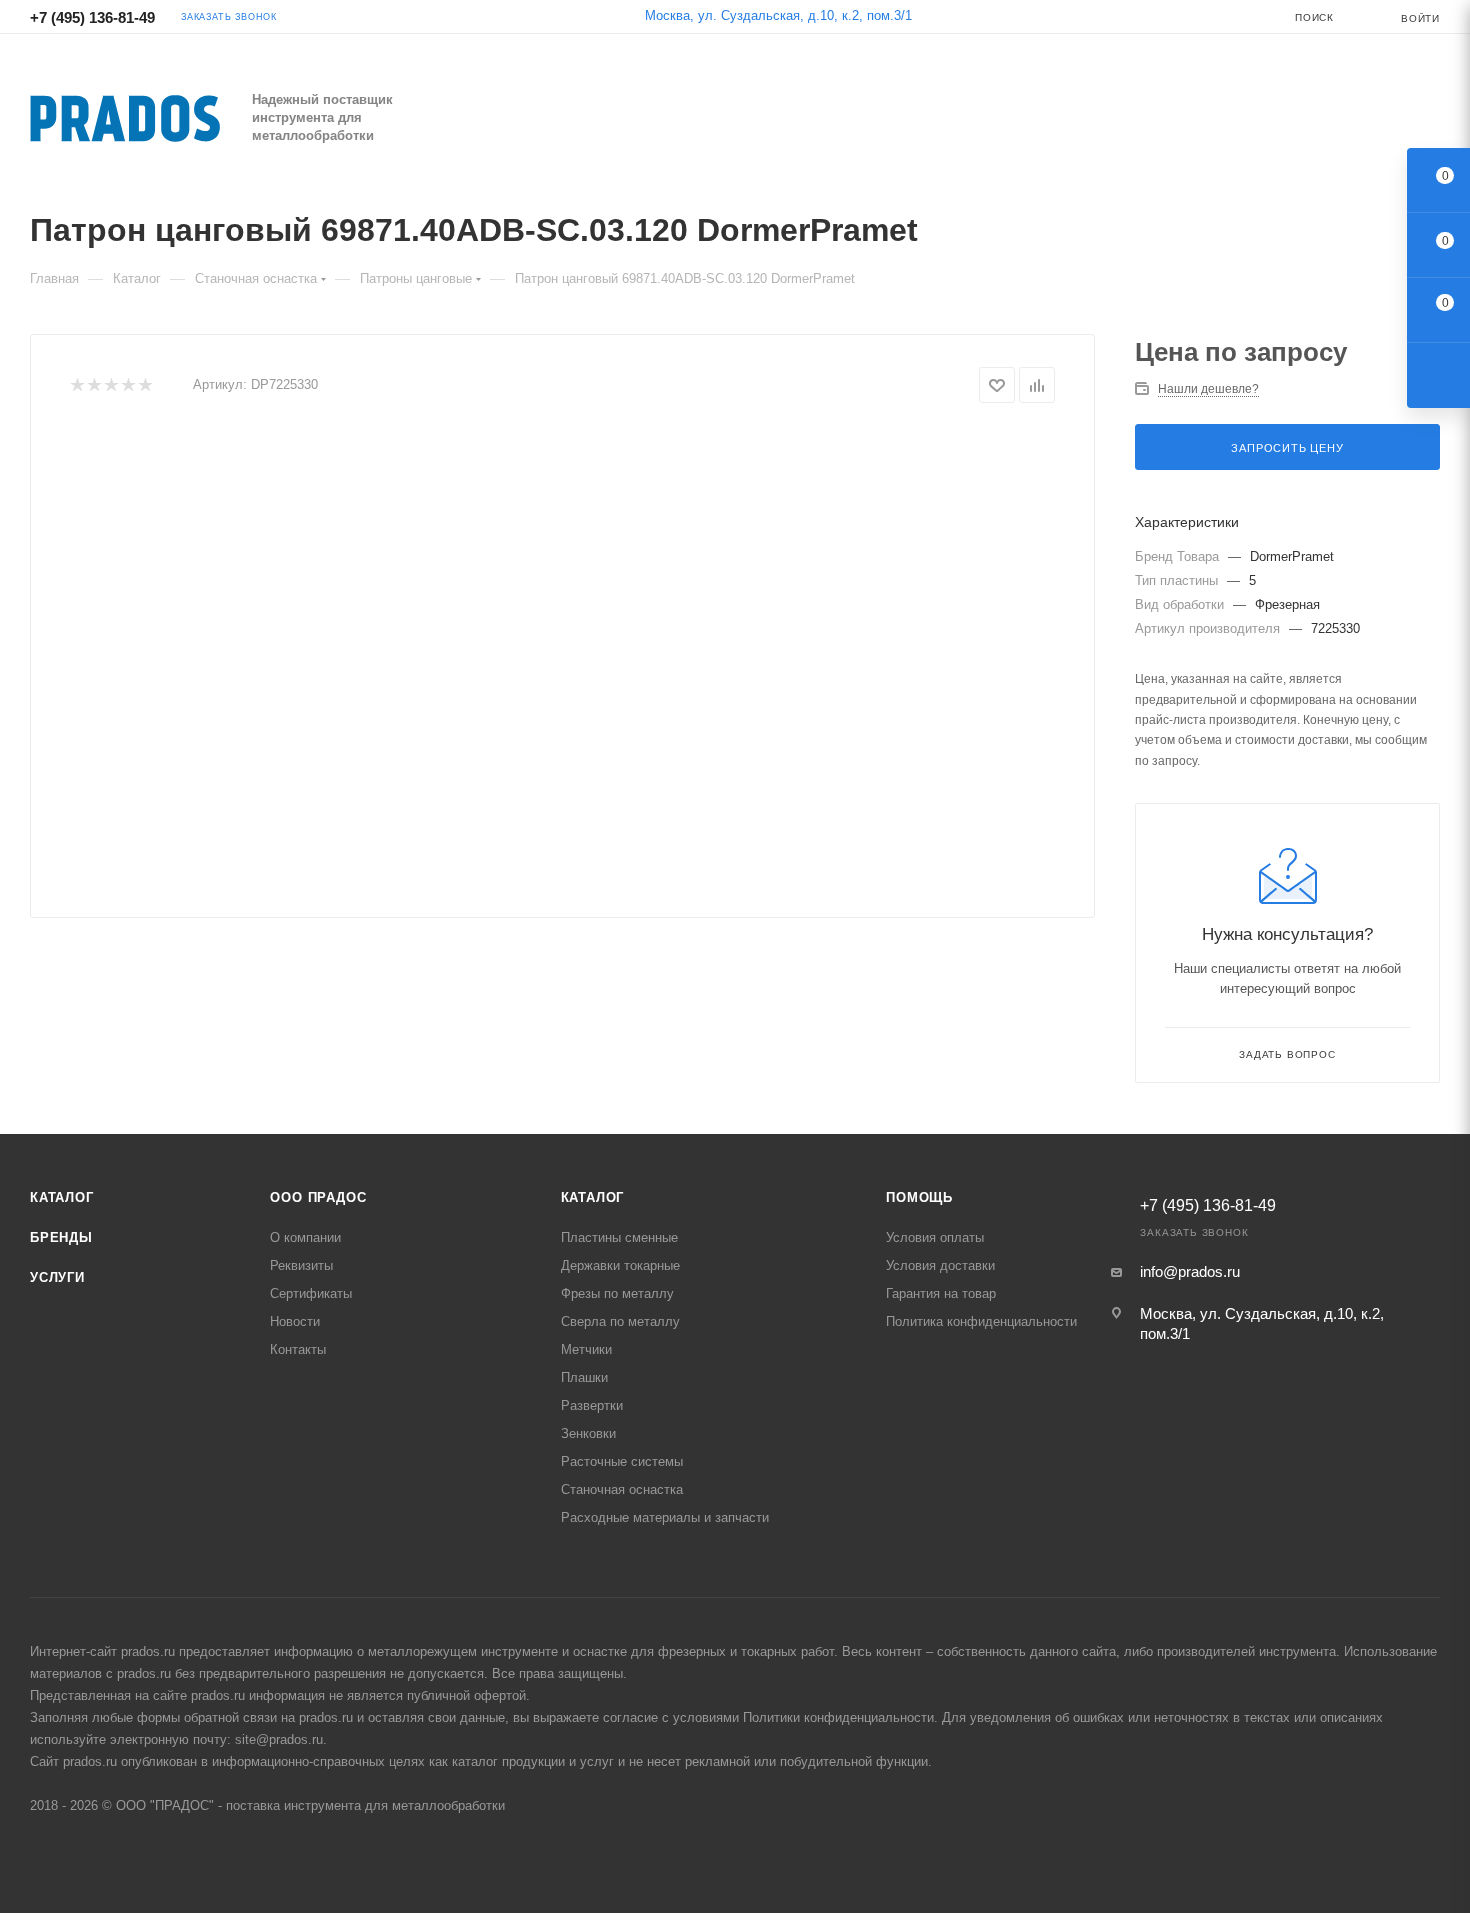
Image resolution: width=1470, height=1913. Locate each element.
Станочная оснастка (622, 1489)
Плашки (584, 1377)
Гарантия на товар (941, 1293)
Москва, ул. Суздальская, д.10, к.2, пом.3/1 (778, 15)
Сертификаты (311, 1293)
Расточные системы (622, 1461)
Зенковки (588, 1433)
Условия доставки (940, 1265)
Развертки (592, 1405)
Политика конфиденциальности (981, 1321)
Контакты (298, 1349)
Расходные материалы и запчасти (665, 1517)
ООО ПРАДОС (318, 1197)
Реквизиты (301, 1265)
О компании (305, 1237)
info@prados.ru (1190, 1271)
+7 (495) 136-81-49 (92, 17)
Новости (295, 1321)
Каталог (62, 1197)
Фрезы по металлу (617, 1293)
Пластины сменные (619, 1237)
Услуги (57, 1277)
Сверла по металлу (620, 1321)
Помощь (919, 1197)
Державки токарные (620, 1265)
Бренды (61, 1237)
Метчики (586, 1349)
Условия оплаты (935, 1237)
